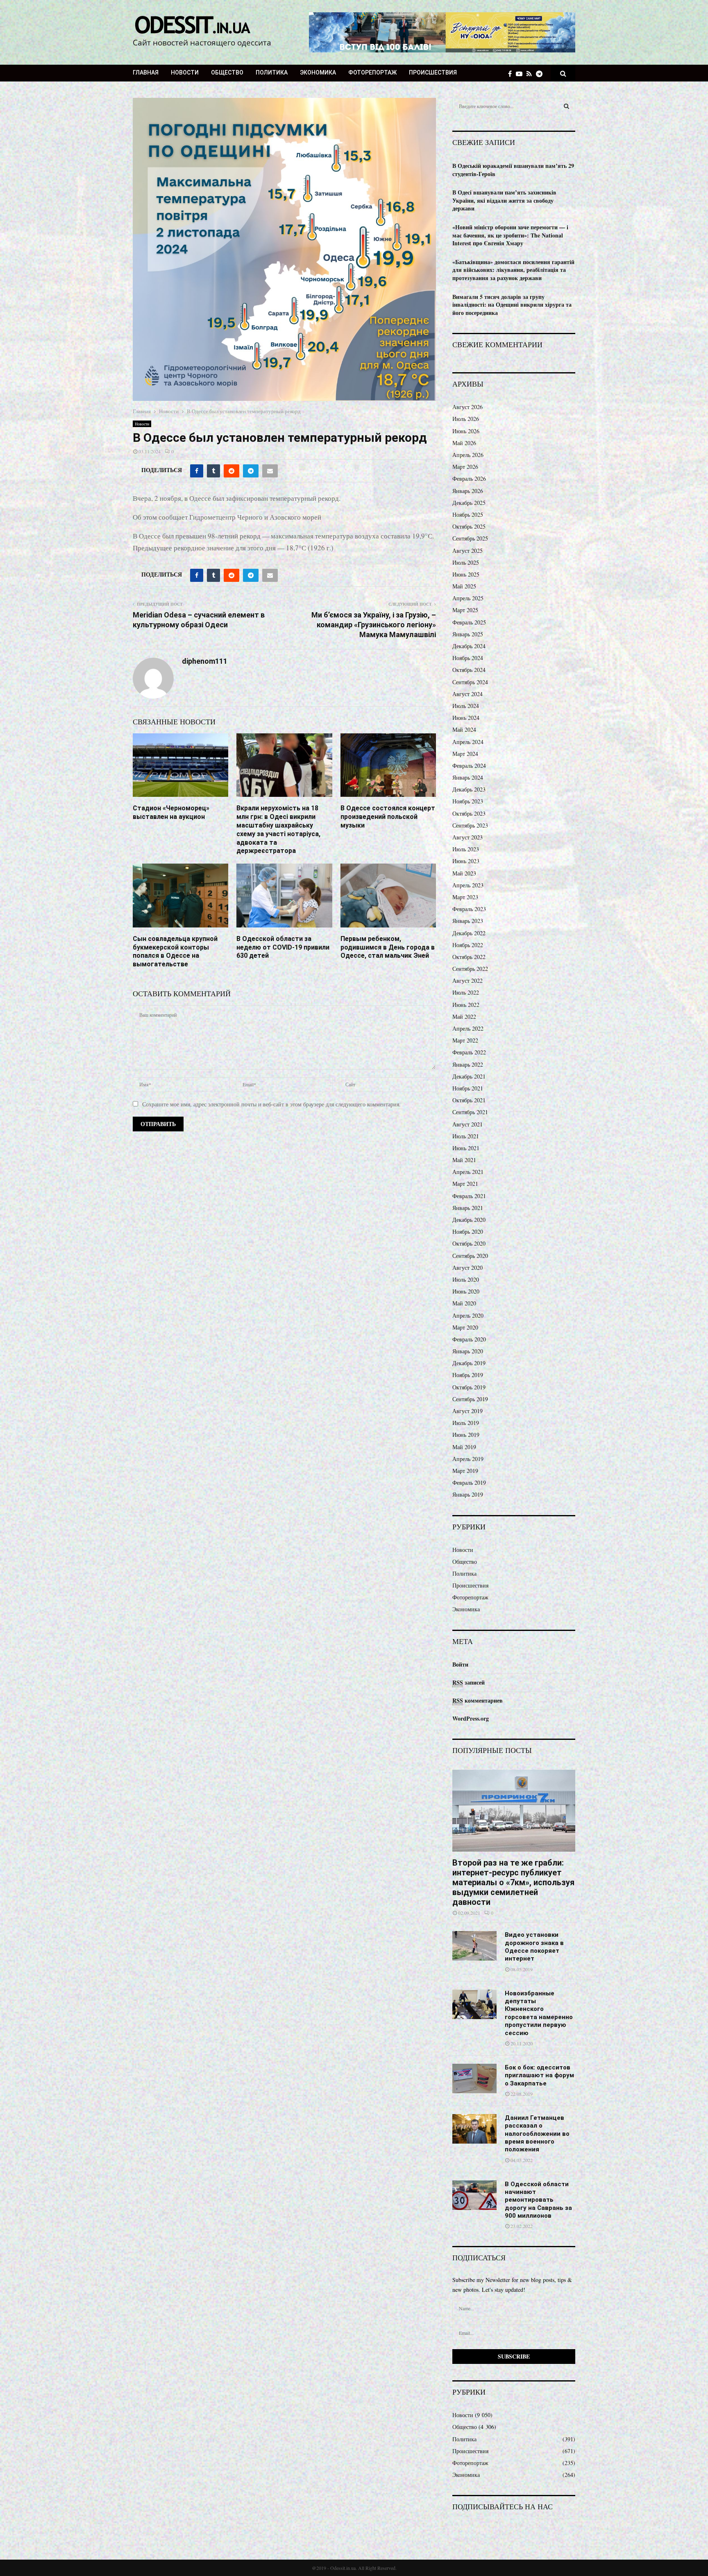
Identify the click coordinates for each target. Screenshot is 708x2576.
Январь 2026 (468, 491)
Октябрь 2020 (469, 1243)
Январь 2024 (468, 777)
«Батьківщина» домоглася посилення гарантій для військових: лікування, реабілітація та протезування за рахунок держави (513, 270)
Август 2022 (467, 980)
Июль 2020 (466, 1279)
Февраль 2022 (469, 1052)
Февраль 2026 (469, 478)
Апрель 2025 (468, 598)
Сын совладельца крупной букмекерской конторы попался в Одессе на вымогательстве (175, 951)
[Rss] (531, 74)
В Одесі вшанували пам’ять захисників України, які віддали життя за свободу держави (504, 200)
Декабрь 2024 (469, 646)
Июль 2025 (466, 562)
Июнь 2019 (466, 1435)
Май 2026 (464, 443)
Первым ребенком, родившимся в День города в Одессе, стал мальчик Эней (388, 947)
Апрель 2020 (468, 1315)
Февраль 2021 (469, 1196)
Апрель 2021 (468, 1172)
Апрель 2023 (468, 885)
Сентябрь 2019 (470, 1399)
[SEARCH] (566, 106)
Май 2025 (464, 586)
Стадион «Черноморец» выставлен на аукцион (171, 812)
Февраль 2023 (469, 909)
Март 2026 (465, 467)
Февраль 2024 (469, 766)
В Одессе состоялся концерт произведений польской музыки (388, 817)
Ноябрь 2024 (468, 658)
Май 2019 (464, 1447)
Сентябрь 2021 (470, 1112)
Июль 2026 (466, 419)
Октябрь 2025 (469, 526)
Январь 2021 (468, 1208)
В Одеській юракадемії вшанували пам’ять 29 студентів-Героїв (513, 170)
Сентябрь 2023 (470, 825)
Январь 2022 (468, 1064)
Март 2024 (465, 754)
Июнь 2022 (466, 1005)
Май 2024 (464, 729)
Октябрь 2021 (469, 1100)
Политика (272, 72)
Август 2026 (467, 407)
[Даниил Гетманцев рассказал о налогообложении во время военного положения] (474, 2129)
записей (469, 1682)
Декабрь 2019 (469, 1363)
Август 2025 (467, 551)
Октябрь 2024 (469, 670)
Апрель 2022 (468, 1028)
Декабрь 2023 (469, 789)
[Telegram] (541, 74)
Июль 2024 (466, 706)
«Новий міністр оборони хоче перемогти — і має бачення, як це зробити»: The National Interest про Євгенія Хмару (510, 235)
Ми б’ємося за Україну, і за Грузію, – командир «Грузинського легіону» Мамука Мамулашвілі (374, 625)
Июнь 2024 (466, 718)
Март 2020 (465, 1327)
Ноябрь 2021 (468, 1088)
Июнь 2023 (466, 861)
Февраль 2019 (469, 1483)
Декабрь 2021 (469, 1076)
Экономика (318, 72)
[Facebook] (512, 74)
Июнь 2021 (466, 1148)
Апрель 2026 (468, 455)
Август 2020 (467, 1268)
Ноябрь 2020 (468, 1231)
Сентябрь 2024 (470, 682)
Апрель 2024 (468, 742)
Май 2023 (464, 873)
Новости (185, 72)
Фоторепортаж (372, 72)
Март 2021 (465, 1184)
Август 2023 (467, 837)
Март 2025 (465, 610)
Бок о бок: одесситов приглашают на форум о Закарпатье (539, 2075)
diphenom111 (205, 661)
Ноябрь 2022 (468, 945)
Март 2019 (465, 1471)
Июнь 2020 (466, 1291)
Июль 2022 (466, 992)
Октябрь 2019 (469, 1387)
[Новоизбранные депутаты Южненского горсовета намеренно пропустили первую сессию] (474, 2004)
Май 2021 (464, 1160)
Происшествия (433, 72)
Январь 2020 (468, 1351)
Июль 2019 (466, 1423)
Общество (227, 72)
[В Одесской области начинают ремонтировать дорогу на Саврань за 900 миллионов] (474, 2195)
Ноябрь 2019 (468, 1375)
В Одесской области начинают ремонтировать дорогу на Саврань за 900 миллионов (538, 2200)
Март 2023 (465, 897)
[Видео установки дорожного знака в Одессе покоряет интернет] (474, 1946)
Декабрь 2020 (469, 1220)
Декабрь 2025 (469, 503)
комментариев (478, 1700)
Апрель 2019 (468, 1459)
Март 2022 (465, 1040)
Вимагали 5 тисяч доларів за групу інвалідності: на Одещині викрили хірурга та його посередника (512, 305)
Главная (146, 72)
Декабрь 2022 (469, 933)
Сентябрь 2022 (470, 969)
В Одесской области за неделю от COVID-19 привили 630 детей (283, 947)
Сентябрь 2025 (470, 538)
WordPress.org (471, 1718)
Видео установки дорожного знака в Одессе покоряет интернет (534, 1947)
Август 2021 (467, 1124)
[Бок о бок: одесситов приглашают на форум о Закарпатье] (474, 2078)
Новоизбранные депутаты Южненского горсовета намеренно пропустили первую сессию (539, 2013)
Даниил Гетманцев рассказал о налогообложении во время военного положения (537, 2134)
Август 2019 (467, 1411)
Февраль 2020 (469, 1339)
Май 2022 (464, 1017)
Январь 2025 (468, 634)
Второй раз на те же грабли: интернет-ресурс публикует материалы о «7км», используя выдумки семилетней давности (513, 1882)
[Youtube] (521, 74)
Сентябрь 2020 (470, 1256)
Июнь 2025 (466, 574)
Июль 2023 (466, 849)
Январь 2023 (468, 921)
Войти (460, 1664)
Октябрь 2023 (469, 813)
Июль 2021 (466, 1136)
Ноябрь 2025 (468, 515)
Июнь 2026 (466, 431)
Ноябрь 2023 (468, 801)
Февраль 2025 (469, 622)
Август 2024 (467, 694)
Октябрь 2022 (469, 957)
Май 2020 (464, 1303)
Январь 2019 (468, 1494)
